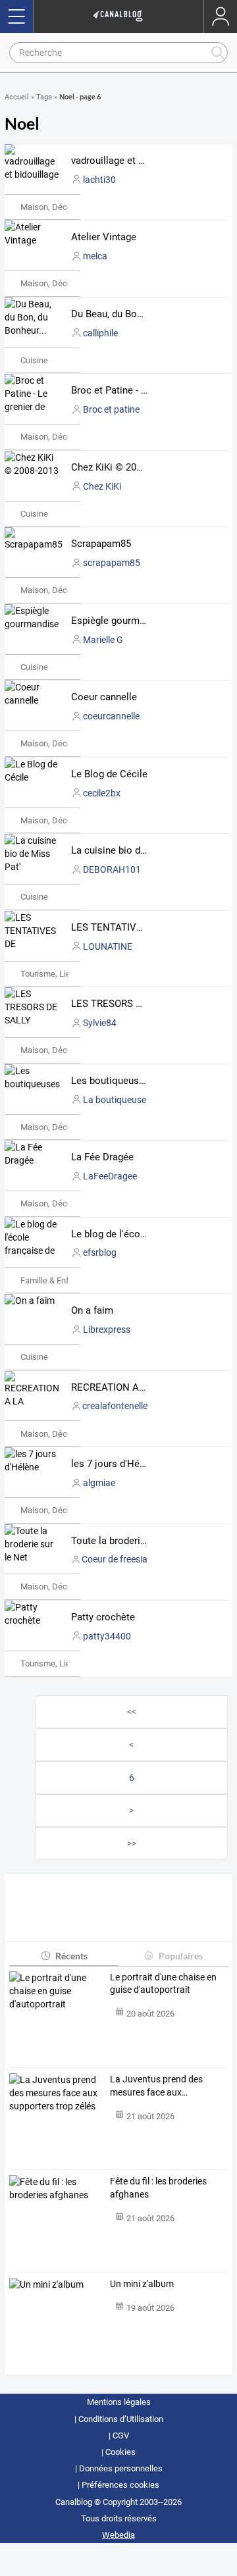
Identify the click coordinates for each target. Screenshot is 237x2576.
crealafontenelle (115, 1406)
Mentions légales (119, 2402)
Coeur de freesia (115, 1559)
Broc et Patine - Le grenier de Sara (145, 390)
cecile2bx (102, 793)
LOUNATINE (108, 946)
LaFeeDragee (110, 1176)
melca (95, 256)
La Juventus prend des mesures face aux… (156, 2086)
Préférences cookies (120, 2485)
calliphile (100, 333)
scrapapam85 (112, 563)
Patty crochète (103, 1617)
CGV (121, 2435)
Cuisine (34, 360)
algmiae (99, 1483)
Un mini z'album (142, 2284)
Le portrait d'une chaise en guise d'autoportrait (163, 1984)
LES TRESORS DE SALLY (125, 1004)
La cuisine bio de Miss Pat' (130, 850)
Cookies (120, 2452)
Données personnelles (121, 2468)
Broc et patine (111, 409)
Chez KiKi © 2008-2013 (121, 467)
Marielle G (103, 640)
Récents (71, 1956)
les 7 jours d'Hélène (115, 1464)
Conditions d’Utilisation (121, 2419)
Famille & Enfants (53, 1280)
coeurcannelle (111, 716)
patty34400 (107, 1636)
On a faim (92, 1310)
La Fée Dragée (102, 1157)
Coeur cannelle (104, 697)
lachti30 (99, 180)
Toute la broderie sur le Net (131, 1541)
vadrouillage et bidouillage (129, 161)
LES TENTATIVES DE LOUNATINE (145, 927)
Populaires (181, 1956)
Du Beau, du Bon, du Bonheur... (137, 314)
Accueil (17, 97)
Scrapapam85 (101, 544)
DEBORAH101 (112, 869)
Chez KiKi (102, 486)
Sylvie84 (100, 1023)
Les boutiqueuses (110, 1081)
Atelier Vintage (104, 237)
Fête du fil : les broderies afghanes (158, 2188)
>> (132, 1843)
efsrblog (100, 1252)
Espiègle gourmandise (120, 621)
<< (132, 1712)
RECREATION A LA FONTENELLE (144, 1387)
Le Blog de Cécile (109, 774)
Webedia (118, 2535)
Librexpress (107, 1329)
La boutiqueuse (115, 1100)
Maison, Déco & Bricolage (68, 207)
